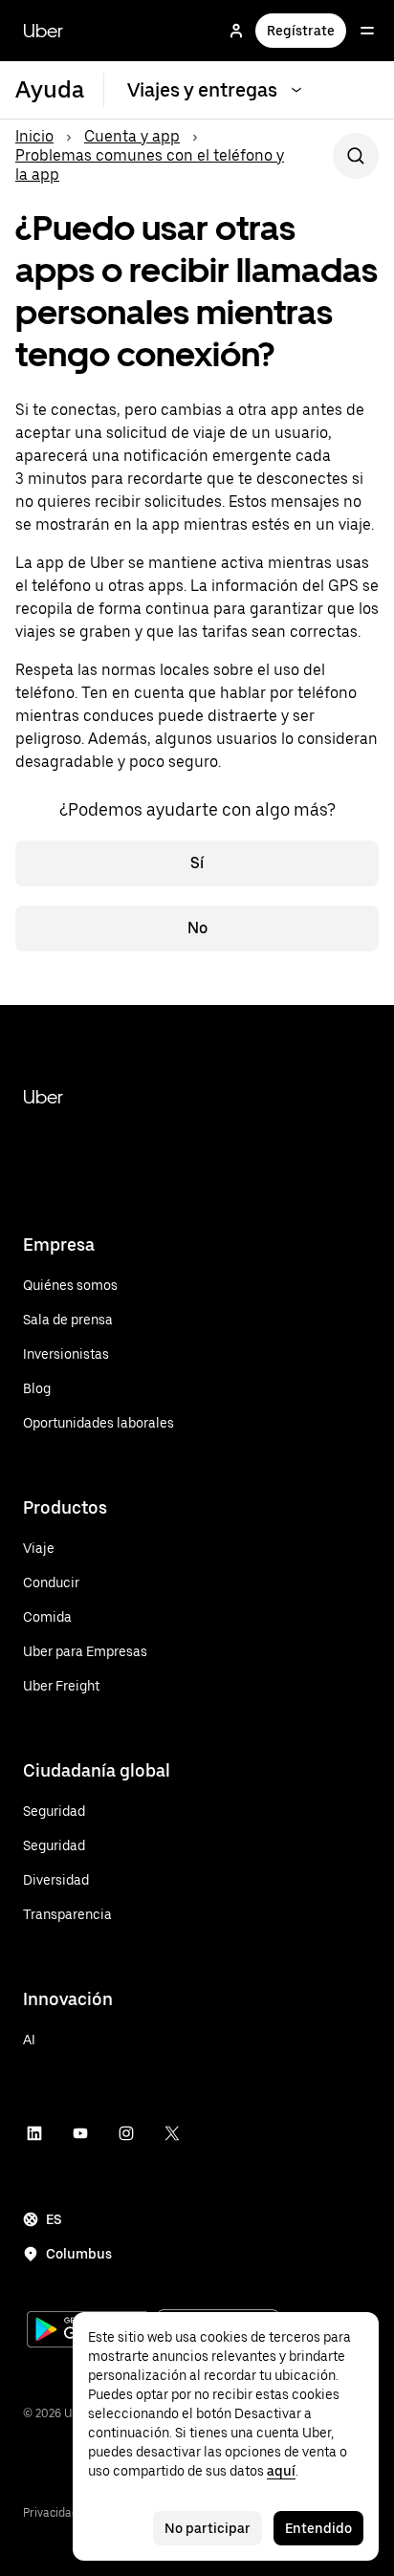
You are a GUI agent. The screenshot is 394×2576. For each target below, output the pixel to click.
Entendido (318, 2528)
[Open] (367, 31)
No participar (208, 2528)
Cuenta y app (132, 136)
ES (54, 2219)
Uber (43, 31)
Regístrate (301, 31)
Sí (197, 863)
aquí (281, 2471)
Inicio (34, 136)
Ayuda (50, 89)
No (197, 928)
